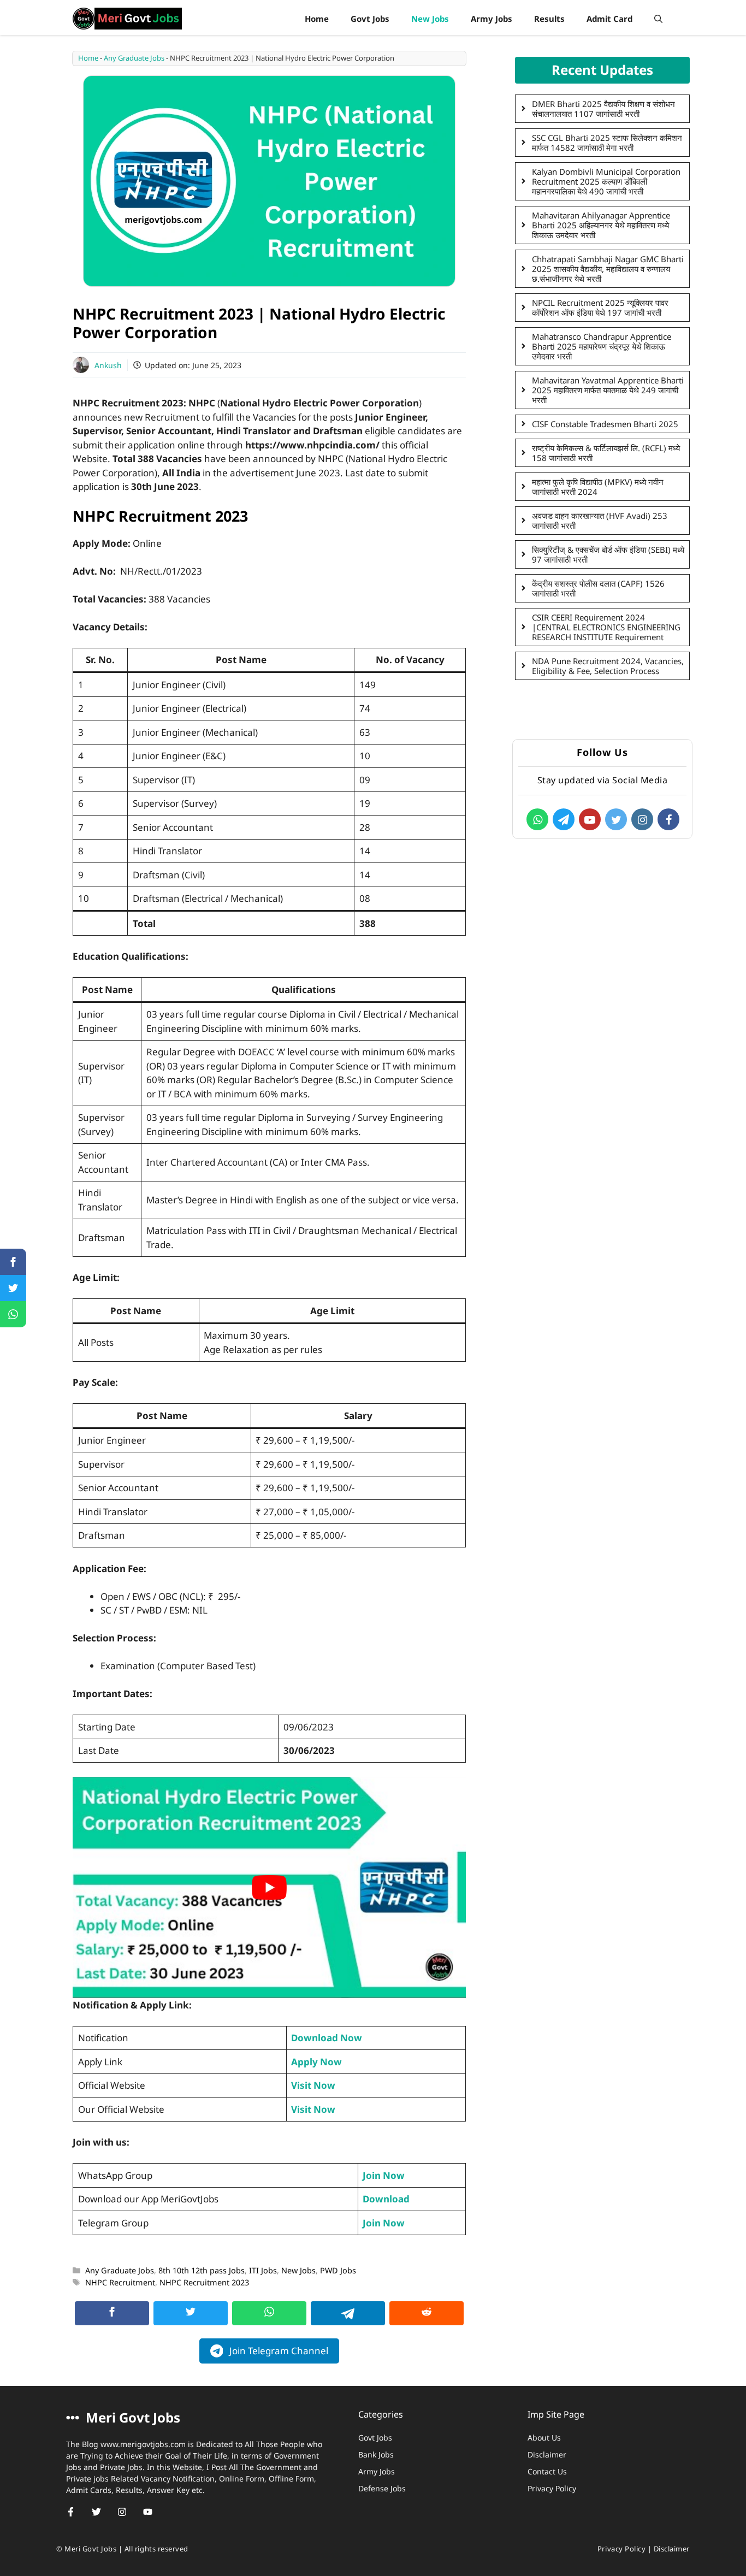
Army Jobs (492, 19)
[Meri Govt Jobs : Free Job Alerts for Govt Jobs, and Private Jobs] (127, 19)
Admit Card (609, 19)
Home (317, 19)
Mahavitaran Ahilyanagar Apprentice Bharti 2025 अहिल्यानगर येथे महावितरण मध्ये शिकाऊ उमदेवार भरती (601, 225)
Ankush (108, 365)
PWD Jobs (338, 2270)
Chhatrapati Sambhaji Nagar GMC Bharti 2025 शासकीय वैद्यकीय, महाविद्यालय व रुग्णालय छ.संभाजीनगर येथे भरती (608, 269)
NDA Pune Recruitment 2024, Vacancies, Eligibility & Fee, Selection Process (608, 666)
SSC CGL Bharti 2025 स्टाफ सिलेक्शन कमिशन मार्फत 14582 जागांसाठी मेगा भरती (607, 143)
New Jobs (430, 19)
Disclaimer (547, 2454)
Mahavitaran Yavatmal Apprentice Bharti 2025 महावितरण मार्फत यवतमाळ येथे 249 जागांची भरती (608, 390)
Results (549, 19)
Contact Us (547, 2471)
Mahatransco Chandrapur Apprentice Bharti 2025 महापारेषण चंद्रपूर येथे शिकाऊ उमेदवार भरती (602, 346)
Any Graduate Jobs (134, 58)
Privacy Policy (552, 2488)
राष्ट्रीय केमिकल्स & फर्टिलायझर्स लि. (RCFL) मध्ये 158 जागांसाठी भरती (606, 453)
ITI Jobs (263, 2270)
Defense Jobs (382, 2488)
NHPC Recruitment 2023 (204, 2282)
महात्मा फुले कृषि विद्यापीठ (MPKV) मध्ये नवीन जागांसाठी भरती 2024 (598, 487)
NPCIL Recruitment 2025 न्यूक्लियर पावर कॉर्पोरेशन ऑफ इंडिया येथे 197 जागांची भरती (600, 308)
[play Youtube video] (269, 1887)
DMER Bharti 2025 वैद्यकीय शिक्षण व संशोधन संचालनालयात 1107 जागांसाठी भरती (603, 109)
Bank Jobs (376, 2454)
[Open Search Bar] (658, 19)
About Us (544, 2438)
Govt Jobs (370, 19)
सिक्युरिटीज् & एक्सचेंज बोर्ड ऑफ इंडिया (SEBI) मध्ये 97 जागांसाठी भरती (608, 554)
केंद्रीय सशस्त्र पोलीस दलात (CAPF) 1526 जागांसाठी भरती (598, 588)
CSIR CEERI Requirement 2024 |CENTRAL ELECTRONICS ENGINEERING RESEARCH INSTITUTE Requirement (606, 627)
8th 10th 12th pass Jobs (202, 2270)
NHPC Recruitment (120, 2282)
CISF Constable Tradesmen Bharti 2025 (605, 424)
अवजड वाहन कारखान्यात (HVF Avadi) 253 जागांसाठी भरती (600, 521)
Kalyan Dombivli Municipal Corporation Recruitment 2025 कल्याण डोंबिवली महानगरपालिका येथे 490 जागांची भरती (606, 181)
